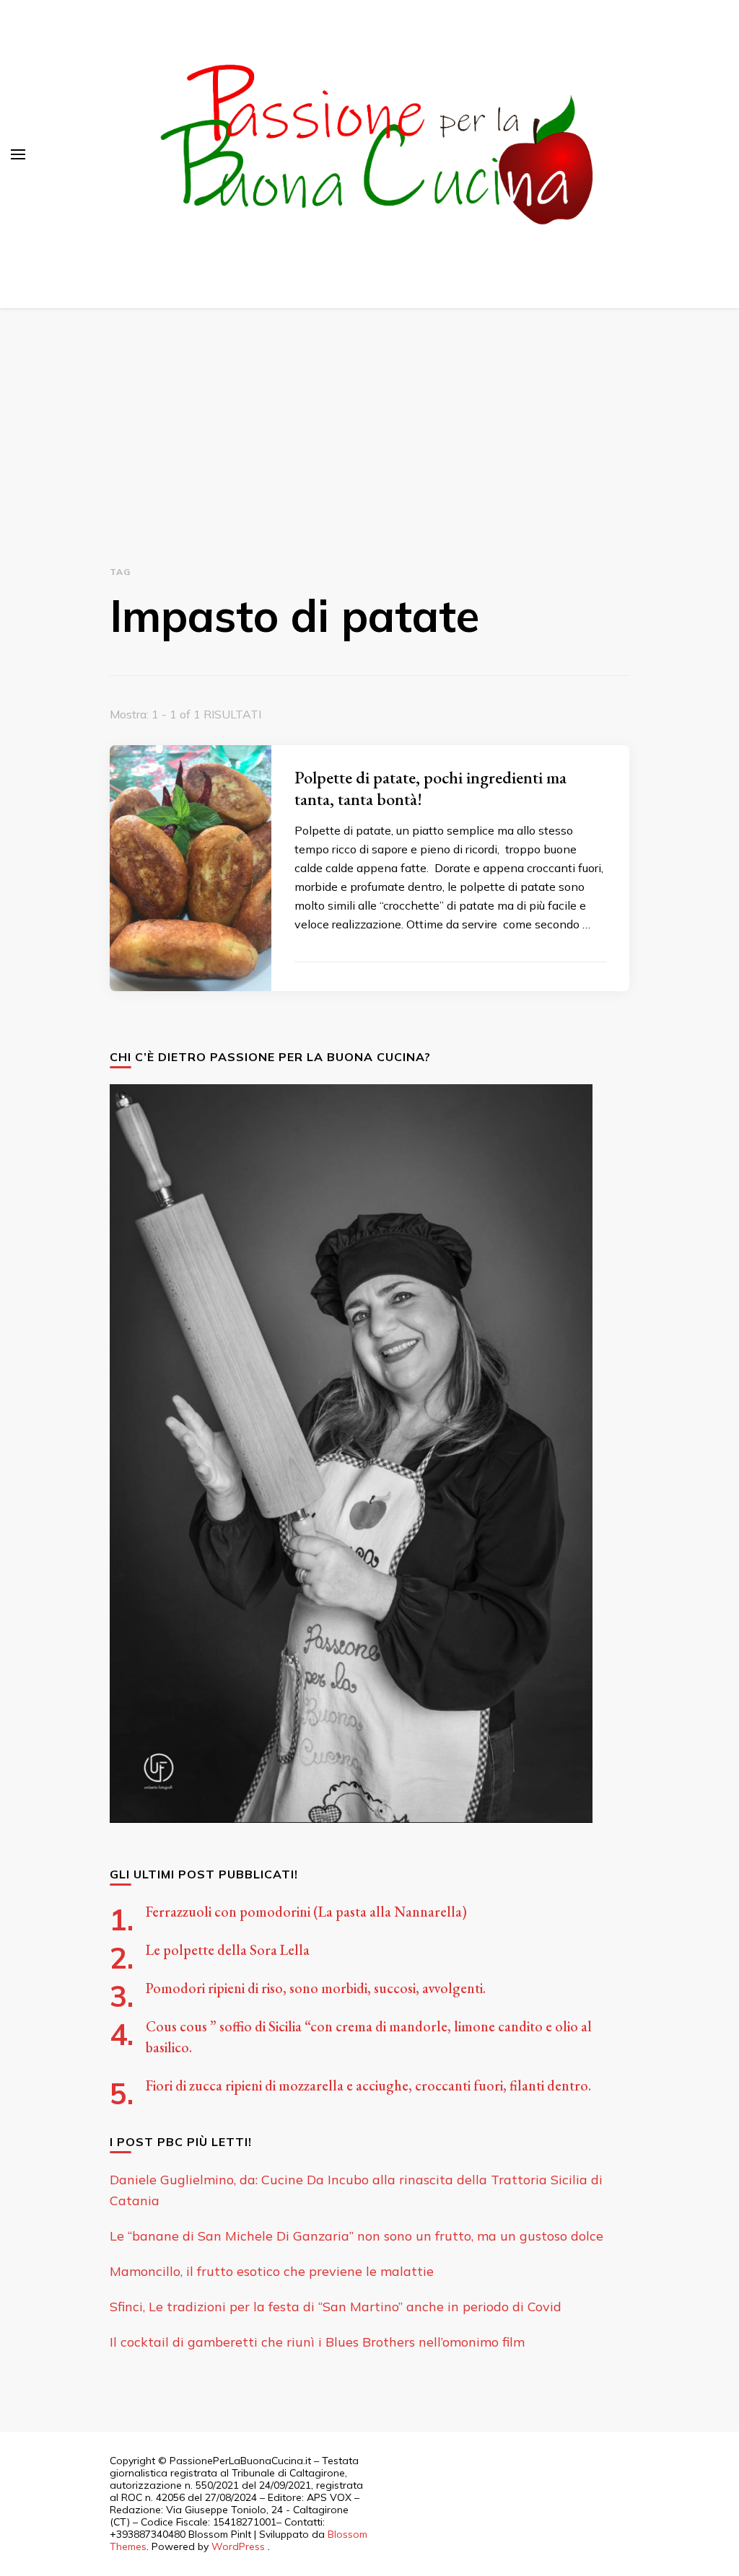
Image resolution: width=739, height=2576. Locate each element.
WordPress (238, 2546)
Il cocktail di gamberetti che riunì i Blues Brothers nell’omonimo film (317, 2342)
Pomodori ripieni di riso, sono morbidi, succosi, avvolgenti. (316, 1988)
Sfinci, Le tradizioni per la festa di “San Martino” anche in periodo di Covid (336, 2307)
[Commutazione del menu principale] (18, 154)
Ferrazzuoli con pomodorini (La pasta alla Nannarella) (306, 1912)
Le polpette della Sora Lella (228, 1950)
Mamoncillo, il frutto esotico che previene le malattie (272, 2271)
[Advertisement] (369, 416)
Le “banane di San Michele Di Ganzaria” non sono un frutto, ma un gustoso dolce (357, 2236)
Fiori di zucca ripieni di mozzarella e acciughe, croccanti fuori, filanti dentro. (368, 2085)
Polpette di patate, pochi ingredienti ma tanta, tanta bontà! (430, 788)
